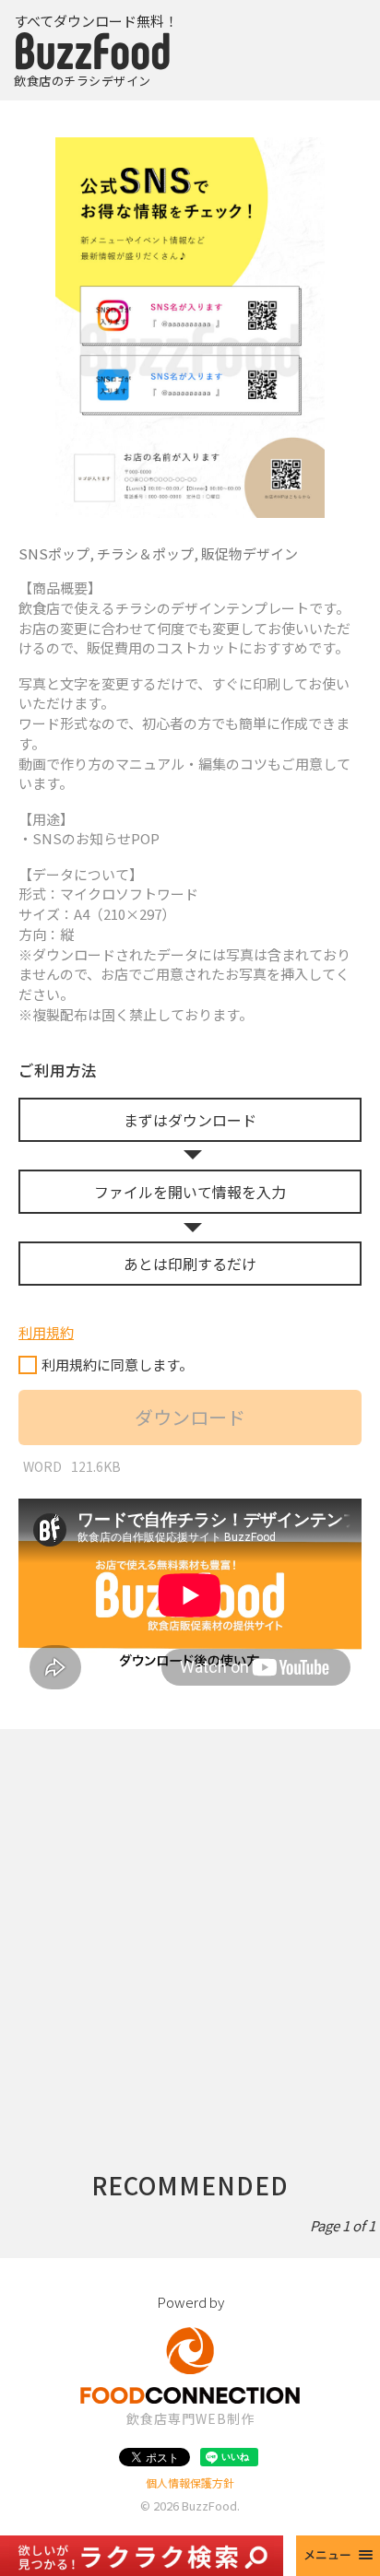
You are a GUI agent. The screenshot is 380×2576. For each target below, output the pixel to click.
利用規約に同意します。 (117, 1364)
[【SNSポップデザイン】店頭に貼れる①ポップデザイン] (190, 328)
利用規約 (46, 1332)
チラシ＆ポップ (145, 553)
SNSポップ (54, 553)
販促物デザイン (249, 553)
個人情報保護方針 (190, 2482)
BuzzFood (209, 2505)
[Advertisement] (190, 1919)
